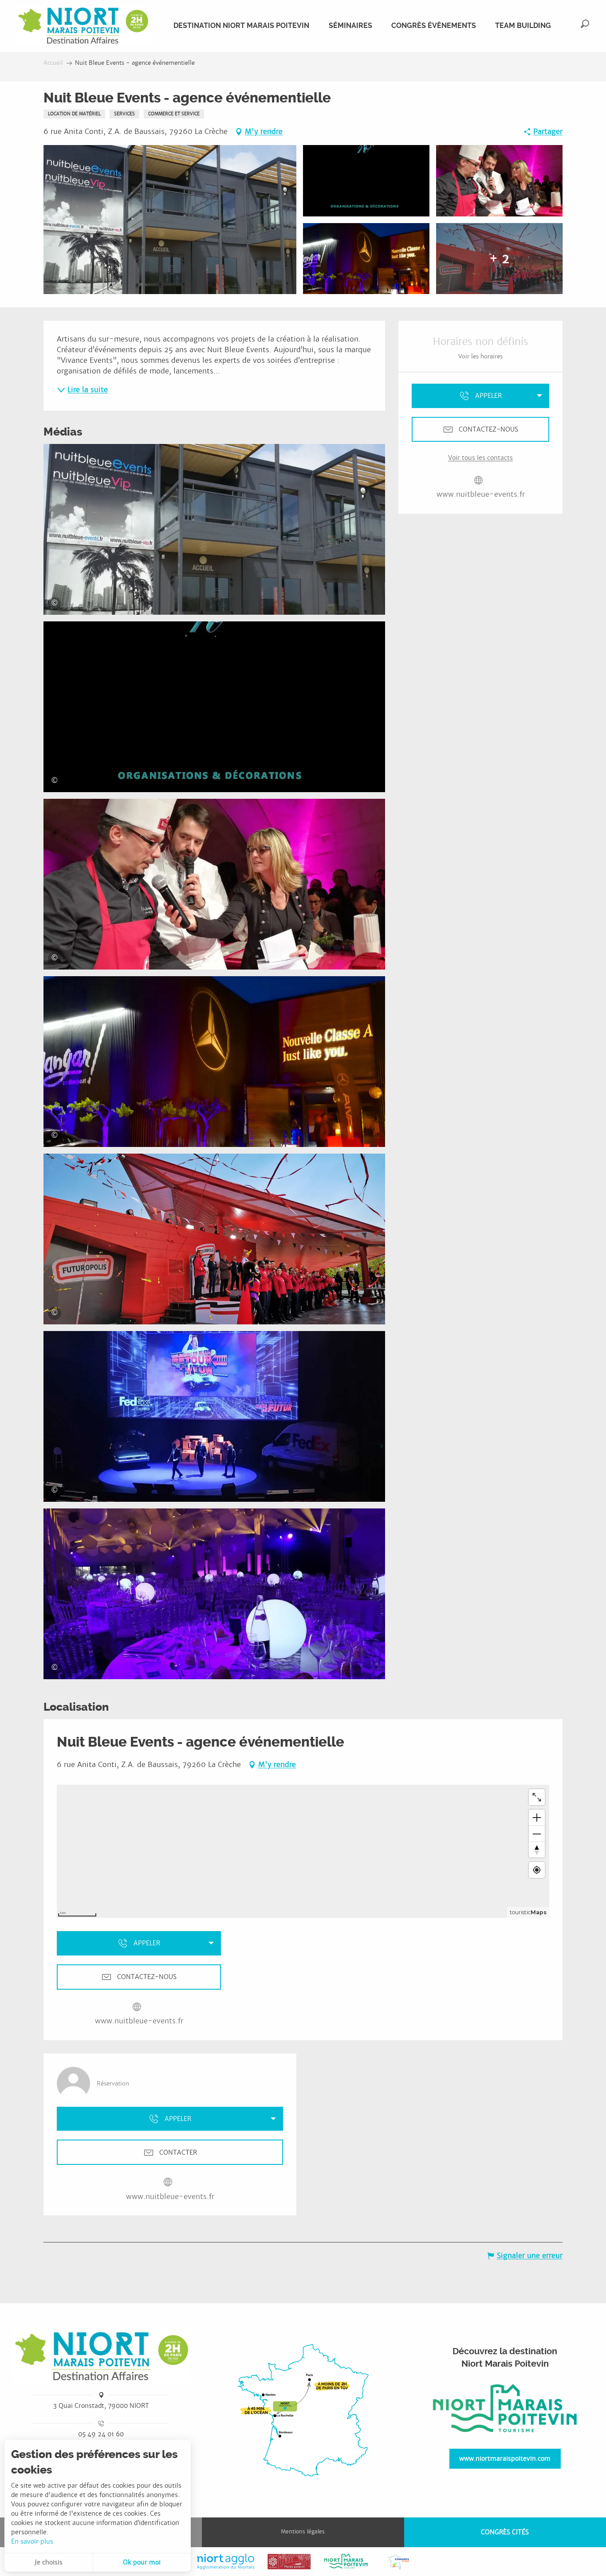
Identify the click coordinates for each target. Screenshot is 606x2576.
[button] (585, 24)
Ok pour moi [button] (142, 2562)
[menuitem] (83, 26)
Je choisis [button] (49, 2562)
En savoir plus (32, 2541)
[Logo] (101, 2356)
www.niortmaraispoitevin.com (505, 2458)
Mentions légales (303, 2532)
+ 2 (499, 259)
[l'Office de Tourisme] (505, 2409)
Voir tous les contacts (480, 458)
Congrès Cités (505, 2532)
